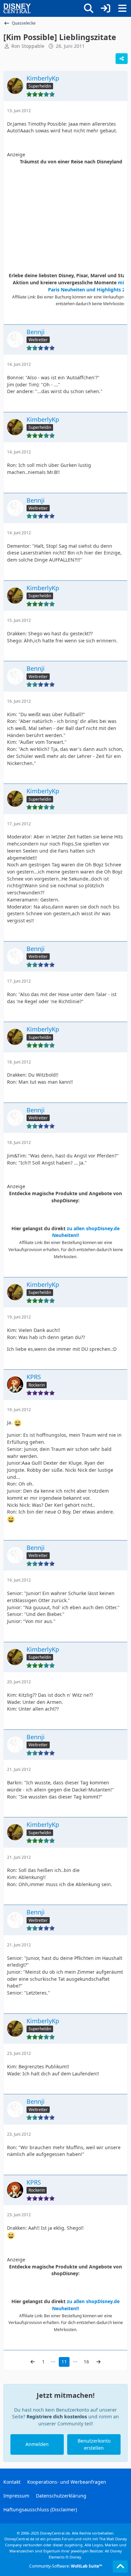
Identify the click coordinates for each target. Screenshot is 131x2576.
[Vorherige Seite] (33, 2362)
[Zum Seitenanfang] (120, 2567)
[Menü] (122, 8)
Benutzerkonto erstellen (94, 2444)
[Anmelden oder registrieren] (105, 8)
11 (64, 2362)
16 (86, 2362)
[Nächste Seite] (98, 2362)
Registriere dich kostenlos (57, 2416)
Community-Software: (66, 2566)
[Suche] (89, 8)
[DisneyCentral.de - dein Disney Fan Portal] (17, 8)
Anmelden (37, 2444)
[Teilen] (122, 59)
